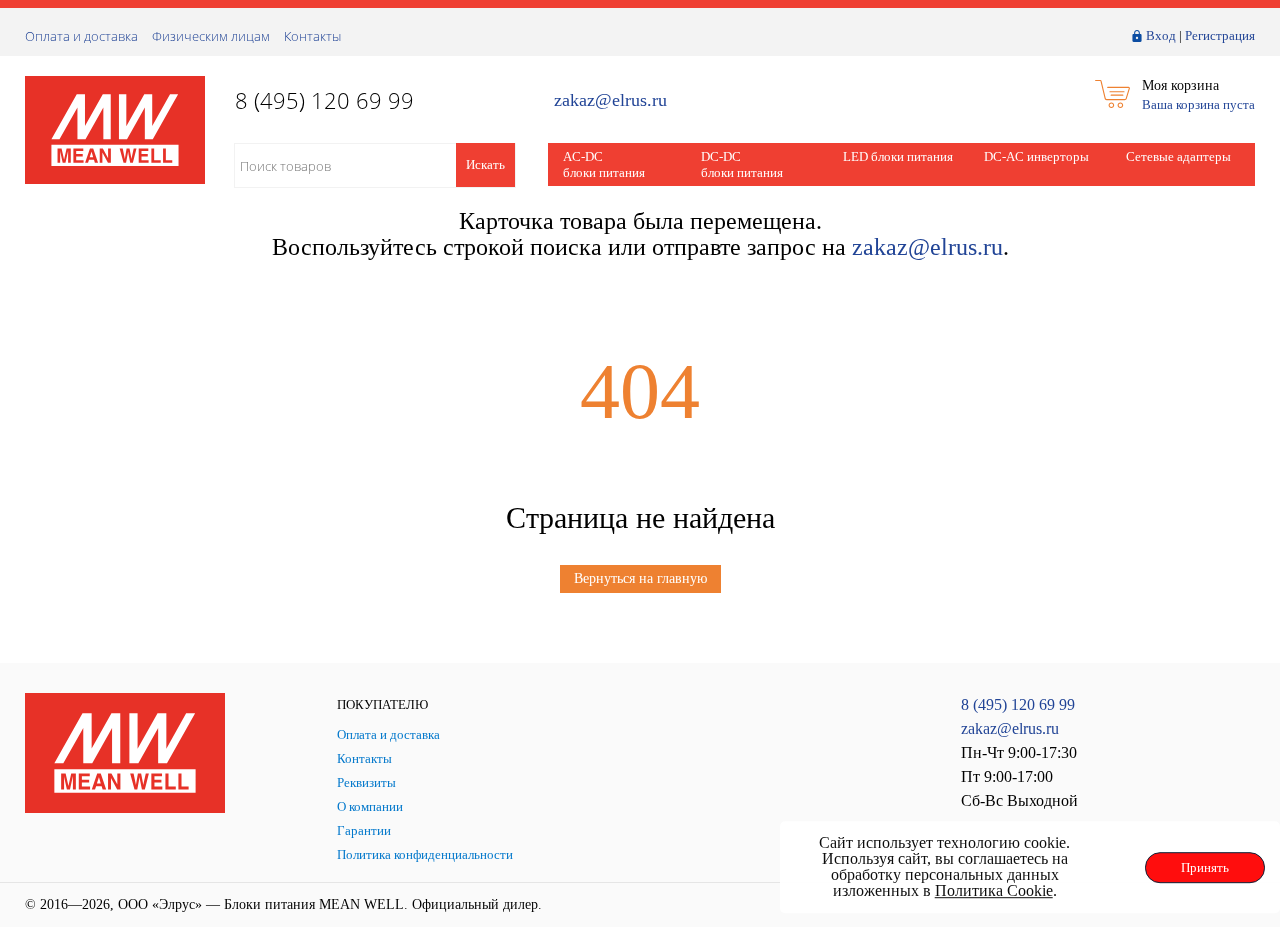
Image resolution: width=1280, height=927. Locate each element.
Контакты (312, 36)
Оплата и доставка (81, 36)
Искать (485, 164)
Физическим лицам (211, 36)
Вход (1161, 35)
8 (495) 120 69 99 (1018, 704)
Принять (1205, 867)
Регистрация (1220, 35)
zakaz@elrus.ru (610, 100)
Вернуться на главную (640, 578)
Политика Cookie (994, 890)
